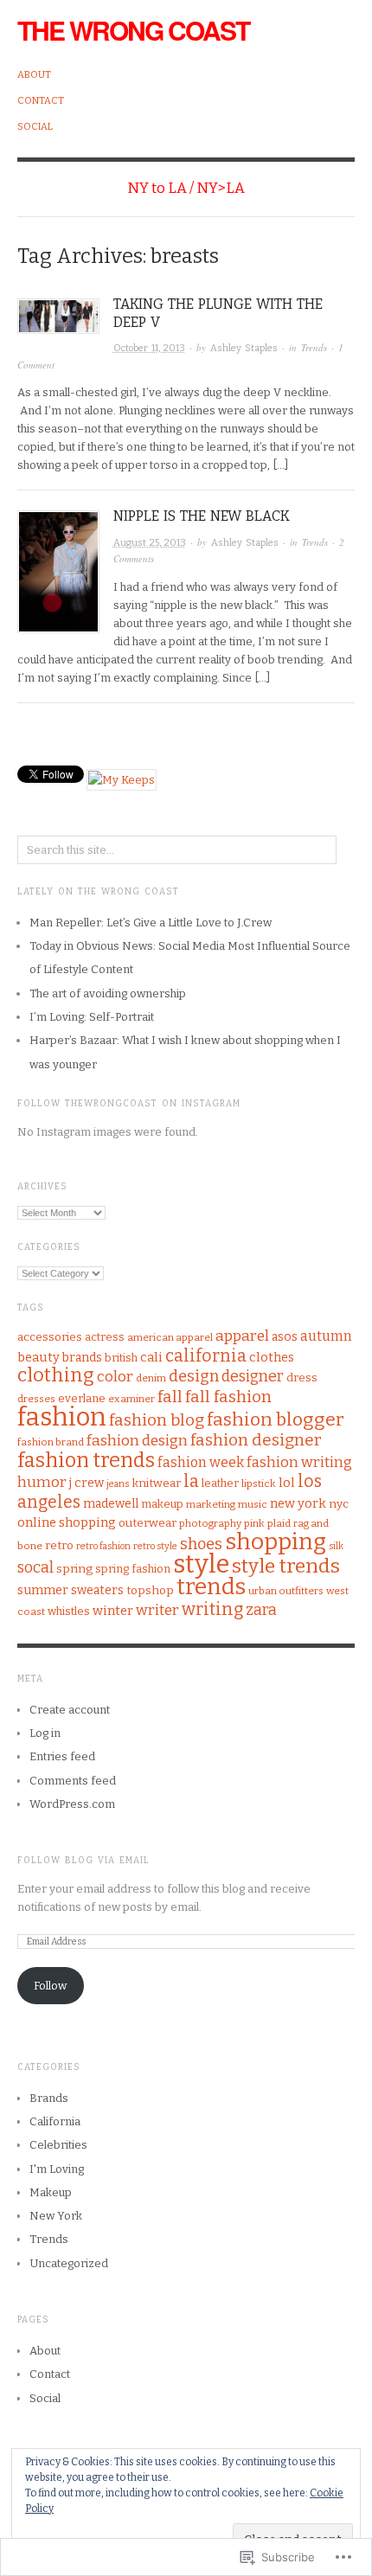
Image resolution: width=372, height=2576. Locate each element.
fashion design (137, 1441)
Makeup (51, 2192)
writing (212, 1609)
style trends (286, 1566)
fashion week (201, 1462)
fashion (62, 1417)
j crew (87, 1483)
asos (285, 1337)
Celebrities (58, 2145)
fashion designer (256, 1440)
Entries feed (62, 1756)
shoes (201, 1544)
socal (35, 1567)
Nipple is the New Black (202, 516)
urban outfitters (286, 1591)
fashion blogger (276, 1419)
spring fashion (133, 1569)
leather (220, 1483)
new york (298, 1503)
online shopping (67, 1522)
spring (74, 1569)
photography (210, 1523)
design (194, 1376)
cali (151, 1357)
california (206, 1356)
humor (42, 1482)
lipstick (259, 1483)
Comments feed (73, 1781)
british (121, 1358)
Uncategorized (69, 2263)
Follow (50, 1986)
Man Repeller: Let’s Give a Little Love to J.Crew (151, 923)
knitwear (156, 1483)
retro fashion (103, 1546)
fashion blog (157, 1420)
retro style (155, 1546)
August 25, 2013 (150, 543)
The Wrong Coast (133, 30)
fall (170, 1397)
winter (113, 1611)
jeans (118, 1484)
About (34, 75)
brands (82, 1358)
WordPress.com (72, 1804)
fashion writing (299, 1462)
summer (43, 1590)
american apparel (170, 1337)
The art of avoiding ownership (108, 993)
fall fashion (228, 1397)
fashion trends (86, 1460)
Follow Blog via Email (83, 1861)
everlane (82, 1398)
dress (302, 1378)
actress (105, 1337)
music (253, 1504)
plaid (279, 1523)
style (201, 1564)
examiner (131, 1399)
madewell (111, 1504)
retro (59, 1545)
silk (336, 1546)
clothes (272, 1357)
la (191, 1481)
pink (254, 1523)
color (115, 1377)
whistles (69, 1611)
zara (261, 1610)
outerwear (148, 1523)
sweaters (97, 1590)
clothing (56, 1375)
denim (151, 1378)
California (55, 2121)
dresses (36, 1399)
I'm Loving (57, 2169)
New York (56, 2216)
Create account (70, 1710)
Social (35, 127)
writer (157, 1610)
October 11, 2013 (149, 348)
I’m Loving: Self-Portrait (92, 1017)
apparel (242, 1336)
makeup (162, 1504)
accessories (50, 1337)
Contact (41, 101)
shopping (276, 1541)
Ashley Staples (244, 348)
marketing (211, 1504)
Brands (49, 2098)
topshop (150, 1590)
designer (253, 1376)
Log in (45, 1733)
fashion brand (51, 1442)
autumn (326, 1336)
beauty (38, 1357)
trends (211, 1587)
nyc (339, 1504)
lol (287, 1483)
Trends (314, 347)
